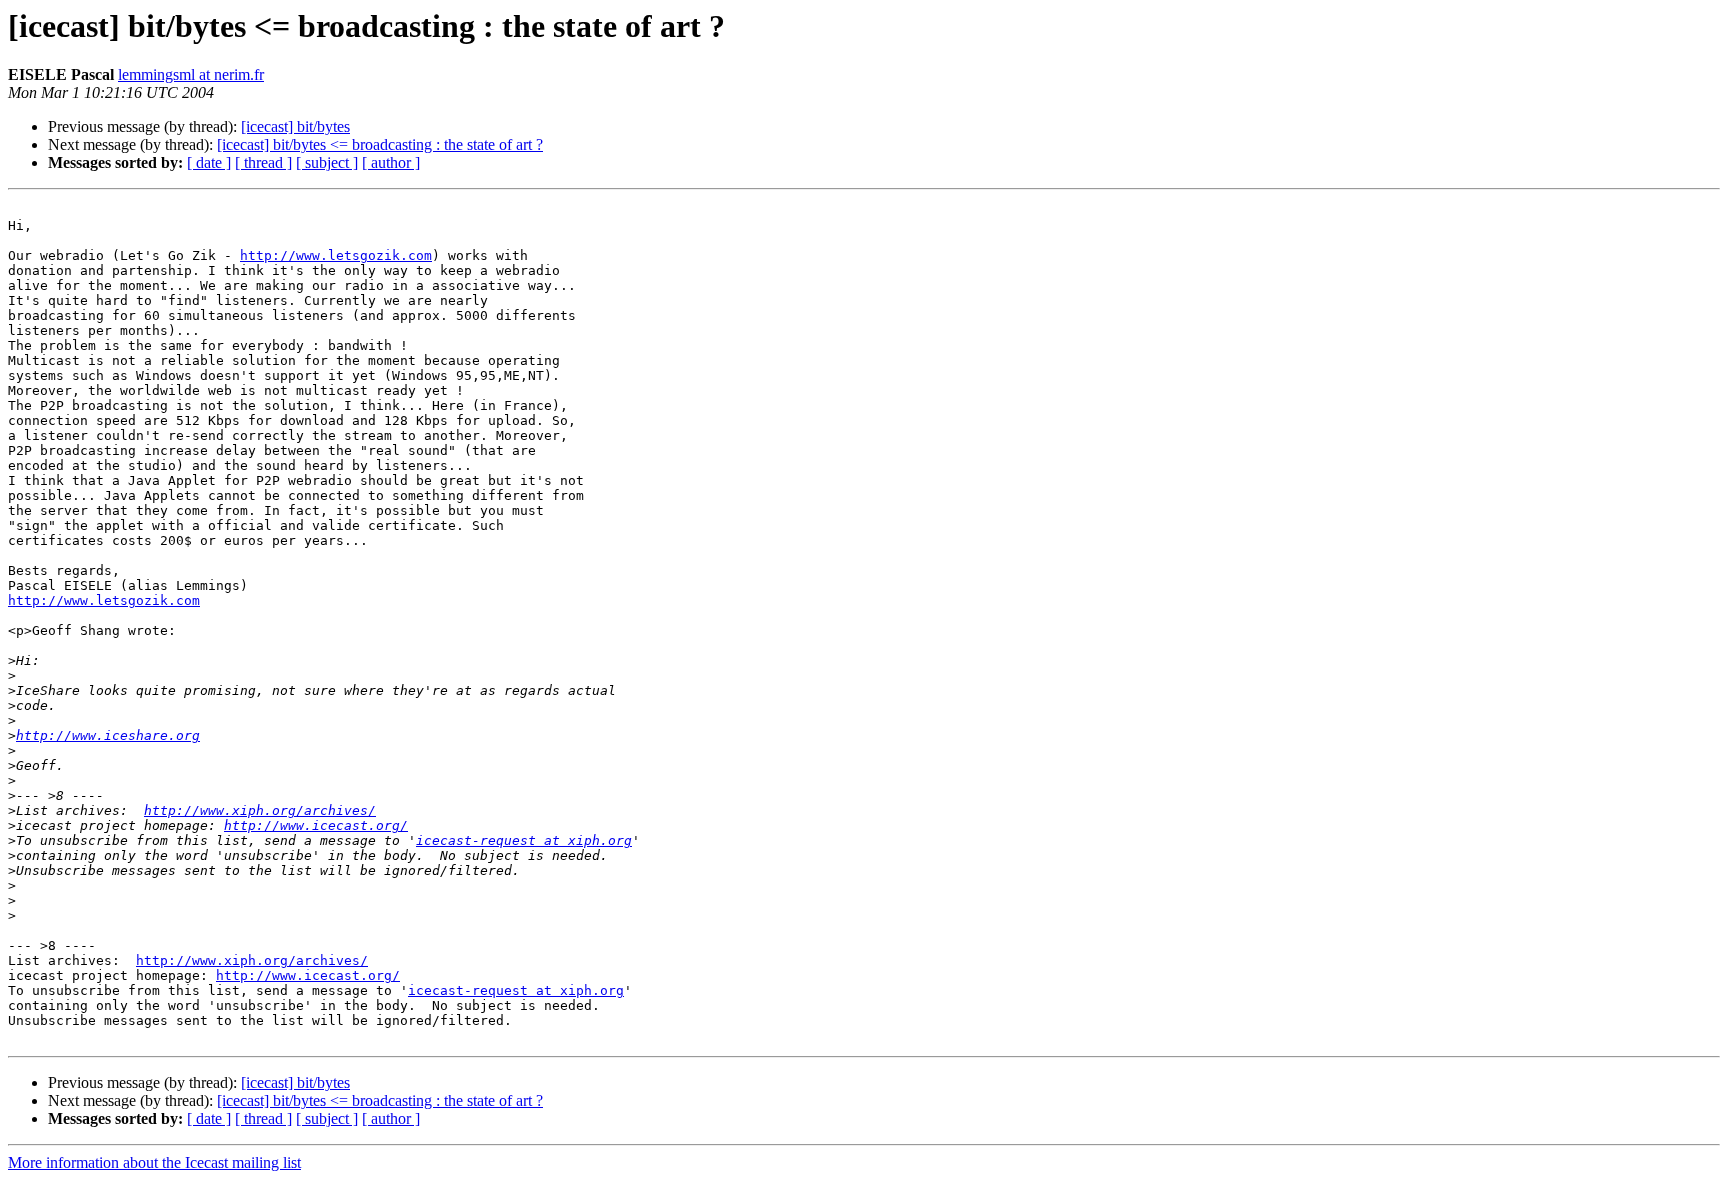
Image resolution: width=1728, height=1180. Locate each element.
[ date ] (209, 162)
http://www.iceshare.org (108, 735)
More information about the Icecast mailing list (154, 1162)
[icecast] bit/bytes (295, 126)
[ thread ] (263, 162)
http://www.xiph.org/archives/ (260, 810)
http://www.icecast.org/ (316, 825)
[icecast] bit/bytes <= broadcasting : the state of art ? (380, 144)
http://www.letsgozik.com (336, 255)
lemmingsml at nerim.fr (191, 74)
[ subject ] (327, 162)
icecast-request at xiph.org (524, 840)
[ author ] (391, 162)
